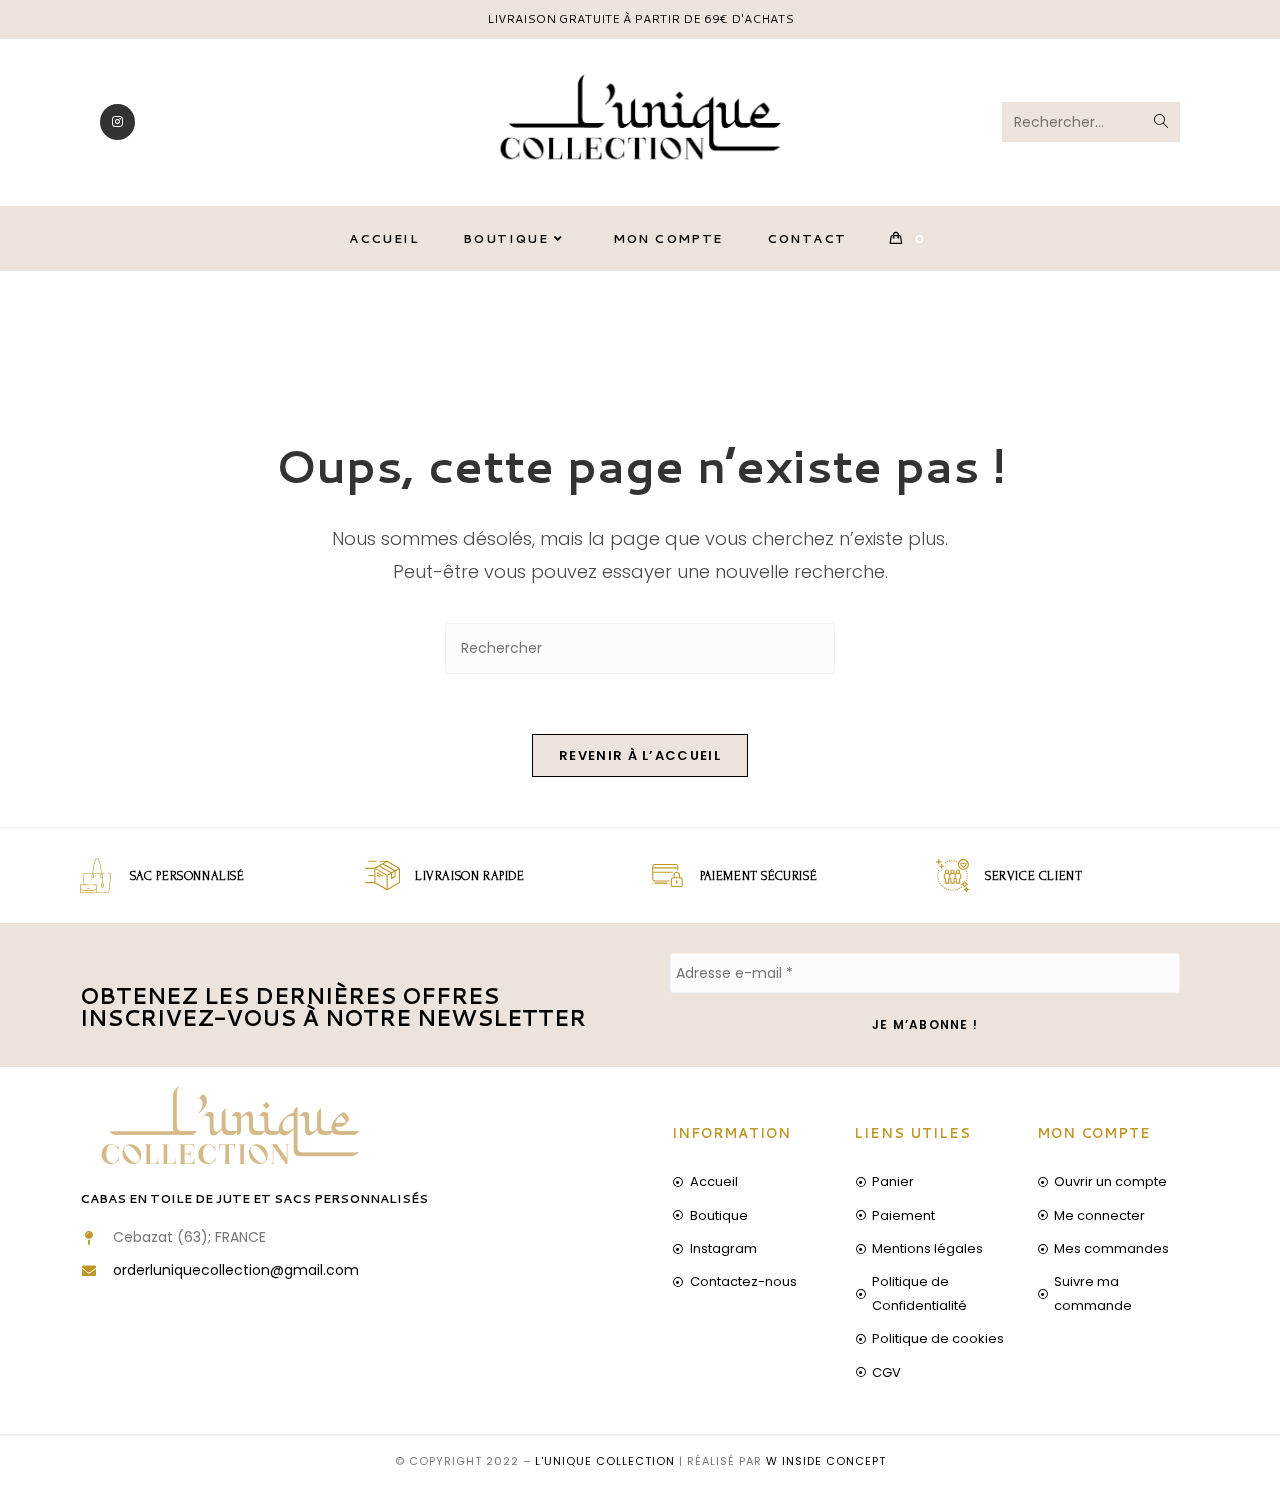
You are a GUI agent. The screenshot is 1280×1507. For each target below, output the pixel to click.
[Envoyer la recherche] (1161, 122)
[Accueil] (1054, 319)
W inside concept (826, 1461)
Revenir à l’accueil (640, 755)
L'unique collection (605, 1461)
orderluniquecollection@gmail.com (236, 1270)
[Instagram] (117, 122)
